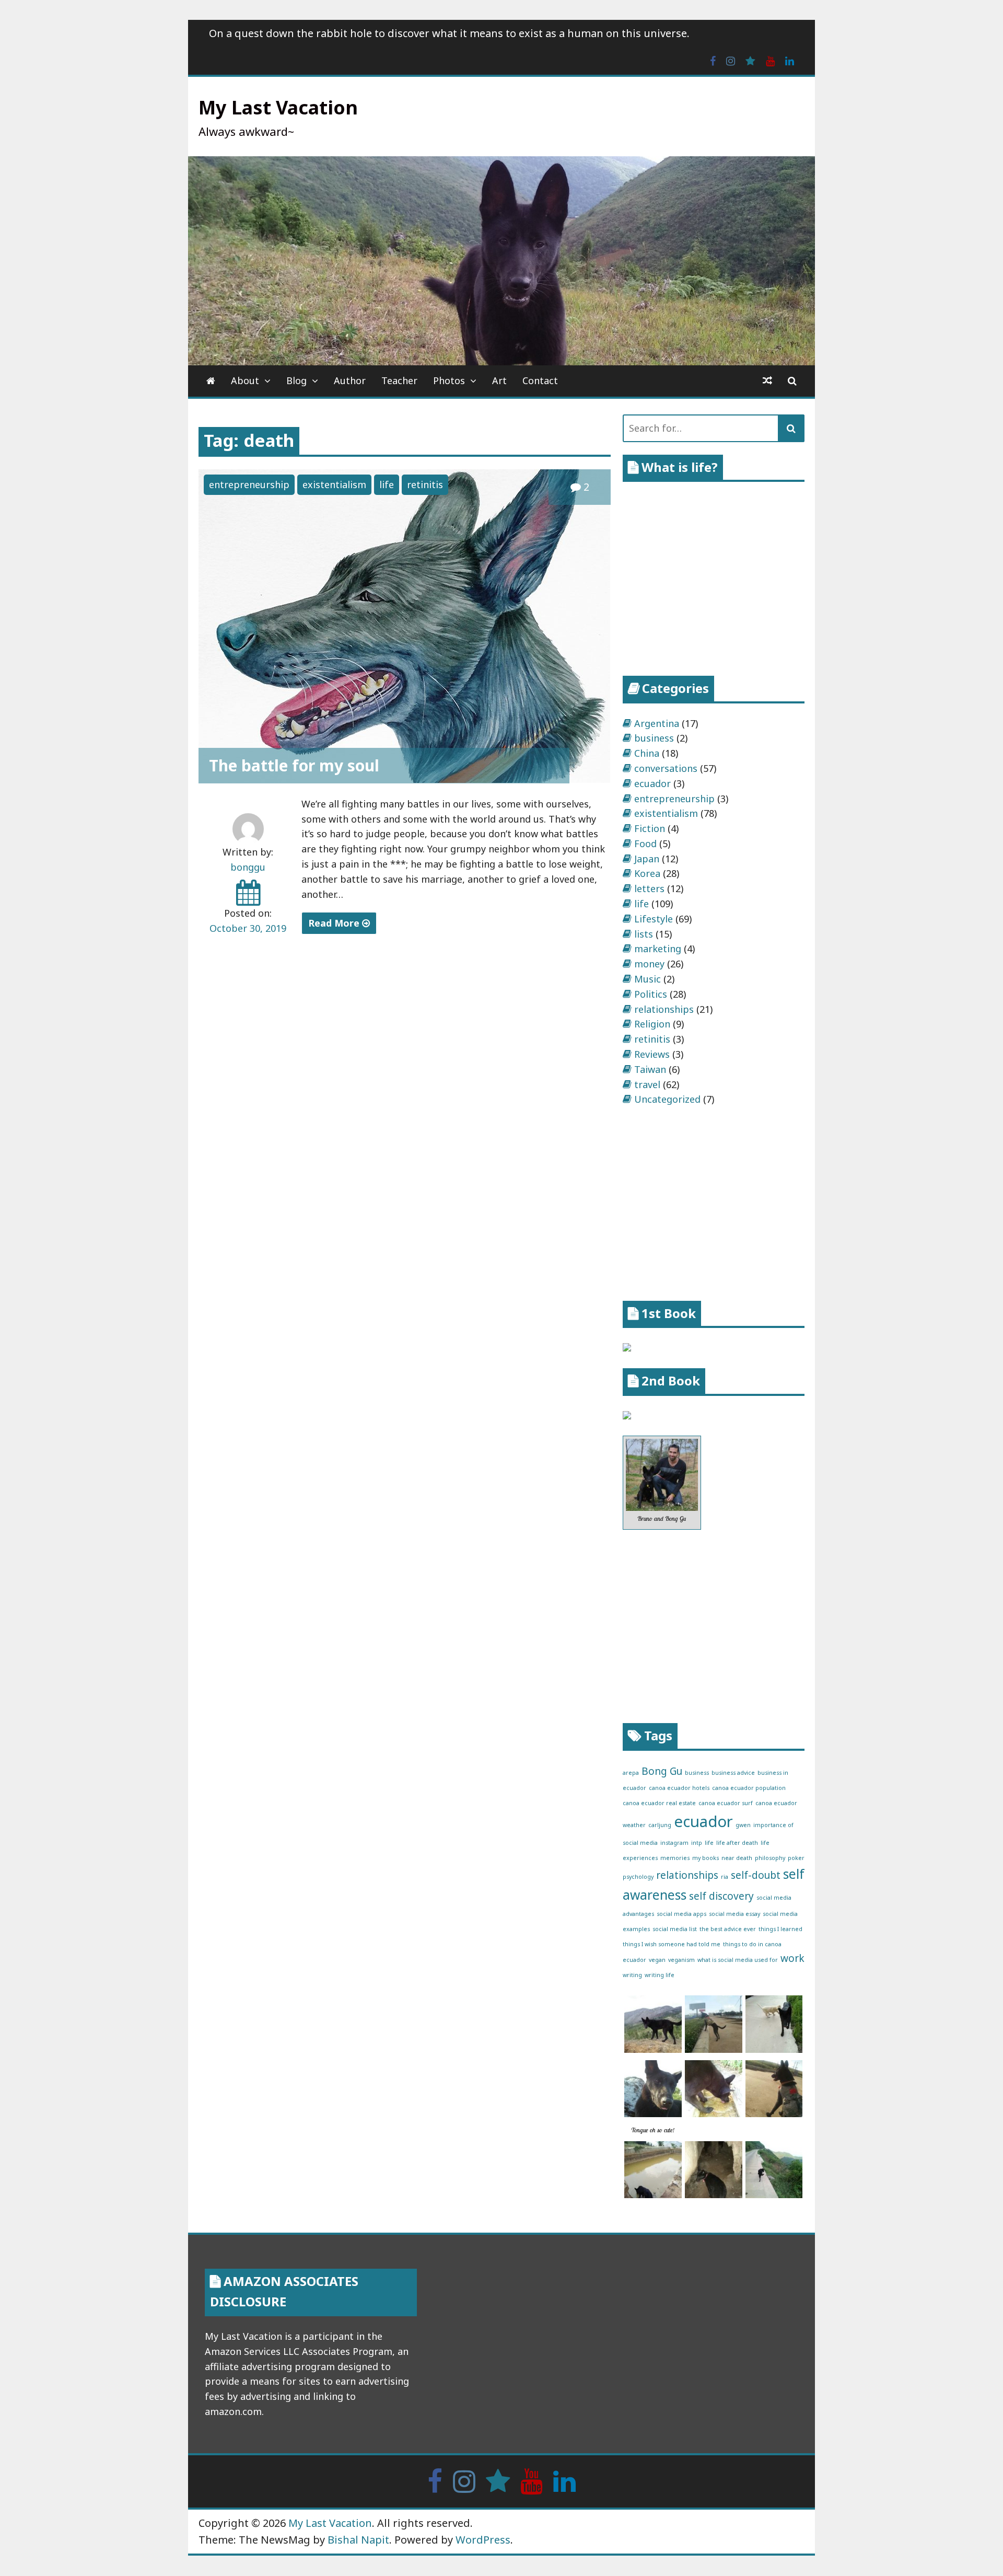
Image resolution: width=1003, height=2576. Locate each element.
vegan (657, 1960)
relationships (664, 1009)
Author (350, 380)
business (654, 738)
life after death (737, 1843)
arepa (631, 1773)
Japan (647, 859)
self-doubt (756, 1875)
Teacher (399, 380)
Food (645, 844)
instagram (674, 1843)
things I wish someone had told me (672, 1944)
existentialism (334, 484)
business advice (733, 1773)
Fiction (650, 828)
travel (647, 1084)
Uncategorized (667, 1099)
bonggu (248, 867)
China (647, 753)
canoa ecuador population (749, 1788)
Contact (540, 380)
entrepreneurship (249, 484)
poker (796, 1858)
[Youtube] (770, 60)
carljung (660, 1825)
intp (697, 1843)
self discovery (721, 1896)
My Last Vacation (278, 107)
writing (632, 1975)
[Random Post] (767, 381)
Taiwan (650, 1069)
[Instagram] (731, 60)
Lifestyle (654, 919)
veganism (681, 1960)
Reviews (652, 1054)
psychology (638, 1877)
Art (499, 380)
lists (644, 934)
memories (675, 1858)
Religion (652, 1024)
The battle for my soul (294, 765)
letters (649, 888)
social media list (675, 1929)
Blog (296, 380)
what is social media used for (738, 1960)
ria (725, 1877)
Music (648, 979)
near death (737, 1858)
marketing (658, 949)
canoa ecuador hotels (679, 1788)
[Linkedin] (790, 60)
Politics (651, 994)
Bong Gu (662, 1771)
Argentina (657, 723)
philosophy (770, 1858)
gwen (743, 1825)
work (792, 1958)
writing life (660, 1975)
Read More (335, 923)
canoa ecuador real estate (659, 1803)
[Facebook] (713, 60)
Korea (647, 873)
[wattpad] (750, 60)
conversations (666, 768)
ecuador (652, 783)
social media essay (734, 1914)
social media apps (681, 1914)
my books (705, 1858)
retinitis (425, 484)
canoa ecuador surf (726, 1803)
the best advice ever (728, 1929)
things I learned (780, 1929)
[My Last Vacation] (211, 381)
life (387, 484)
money (649, 964)
